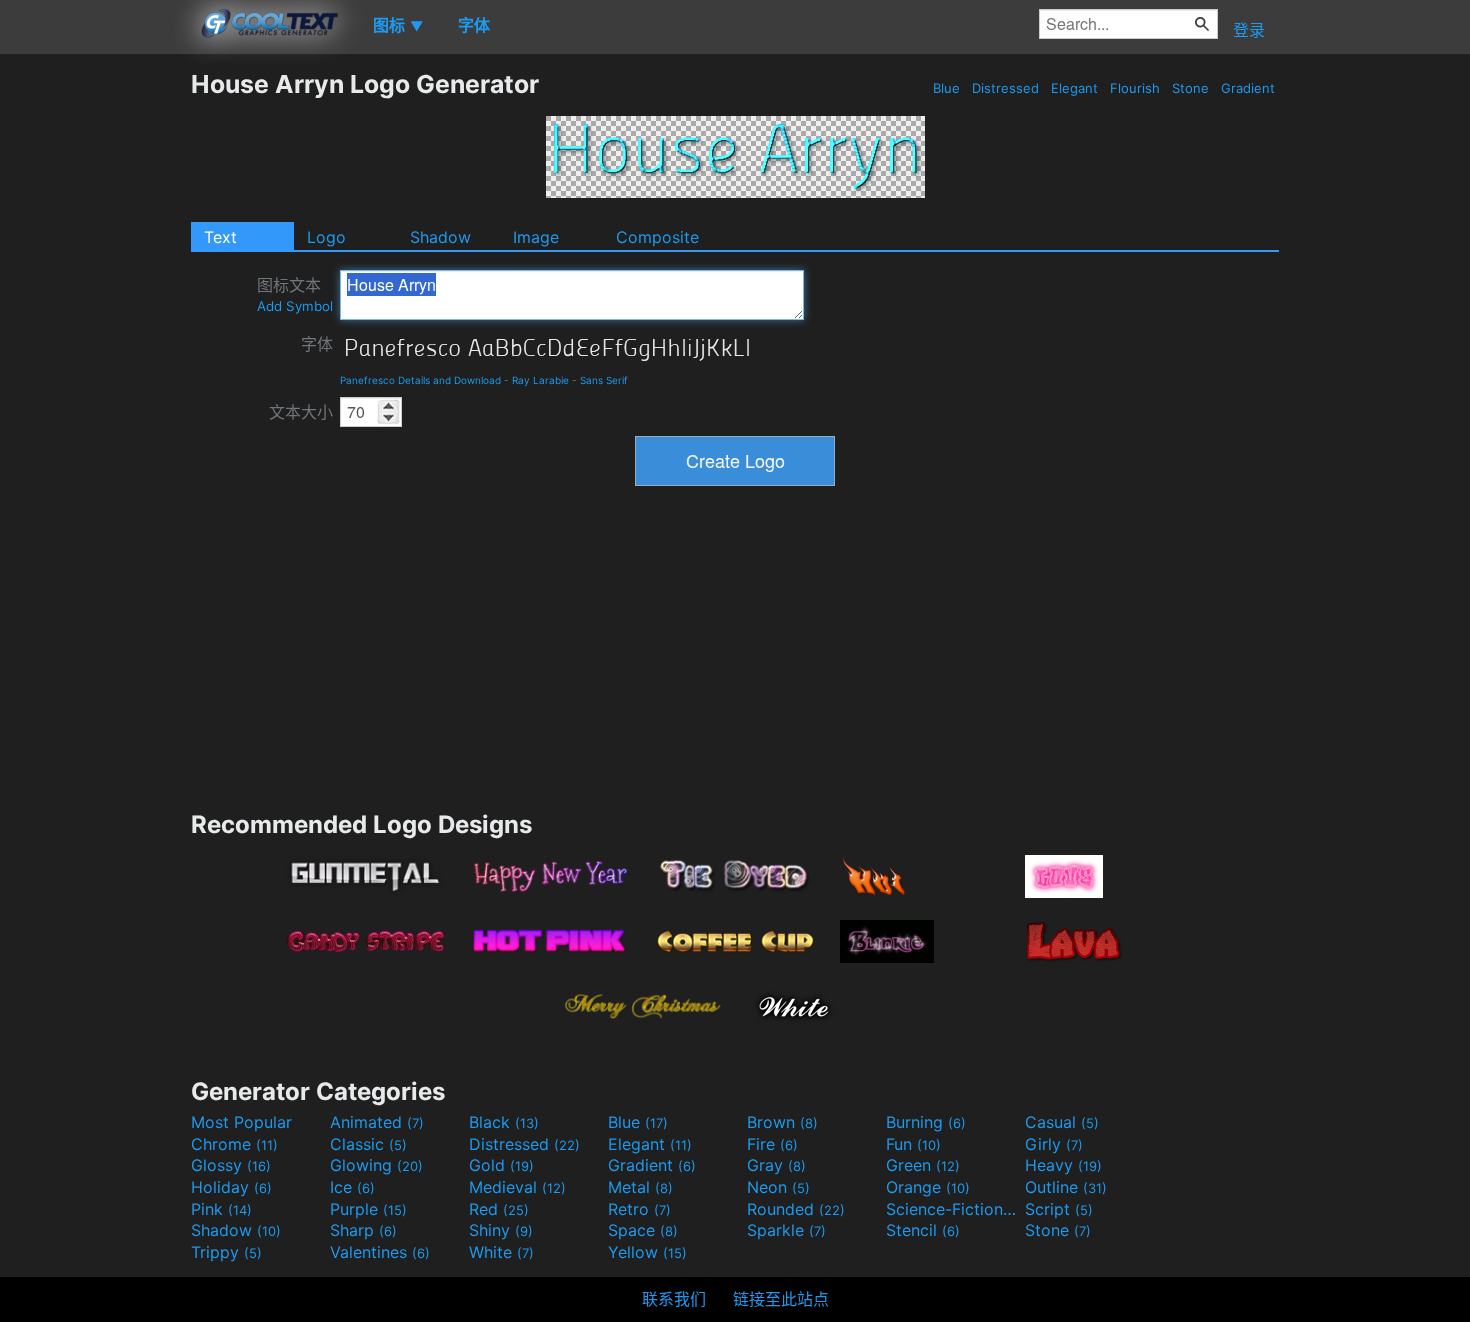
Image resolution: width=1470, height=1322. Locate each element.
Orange (928, 1187)
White (501, 1252)
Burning (926, 1122)
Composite (657, 237)
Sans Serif (604, 380)
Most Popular (241, 1122)
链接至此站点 (781, 1299)
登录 (1249, 30)
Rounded (796, 1209)
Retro (639, 1209)
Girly (1054, 1144)
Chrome (234, 1144)
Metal (640, 1187)
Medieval (517, 1187)
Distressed (1005, 88)
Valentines (380, 1252)
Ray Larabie (540, 380)
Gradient (1248, 88)
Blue (946, 88)
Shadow (440, 237)
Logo (326, 237)
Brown (782, 1122)
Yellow (647, 1252)
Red (499, 1209)
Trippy (226, 1252)
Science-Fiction (953, 1209)
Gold (501, 1165)
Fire (772, 1144)
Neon (778, 1187)
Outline (1066, 1187)
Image (536, 237)
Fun (913, 1144)
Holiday (231, 1187)
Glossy (231, 1165)
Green (923, 1165)
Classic (368, 1144)
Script (1059, 1209)
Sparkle (786, 1230)
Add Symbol (295, 306)
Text (220, 237)
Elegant (1074, 88)
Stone (1190, 88)
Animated (377, 1122)
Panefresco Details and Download (420, 380)
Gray (776, 1165)
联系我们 (674, 1299)
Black (504, 1122)
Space (643, 1230)
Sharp (363, 1230)
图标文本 (295, 294)
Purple (368, 1209)
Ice (352, 1187)
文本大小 (301, 412)
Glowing (376, 1165)
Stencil (923, 1230)
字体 (317, 344)
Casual (1062, 1122)
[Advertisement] (95, 369)
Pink (221, 1209)
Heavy (1063, 1165)
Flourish (1135, 88)
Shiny (501, 1230)
